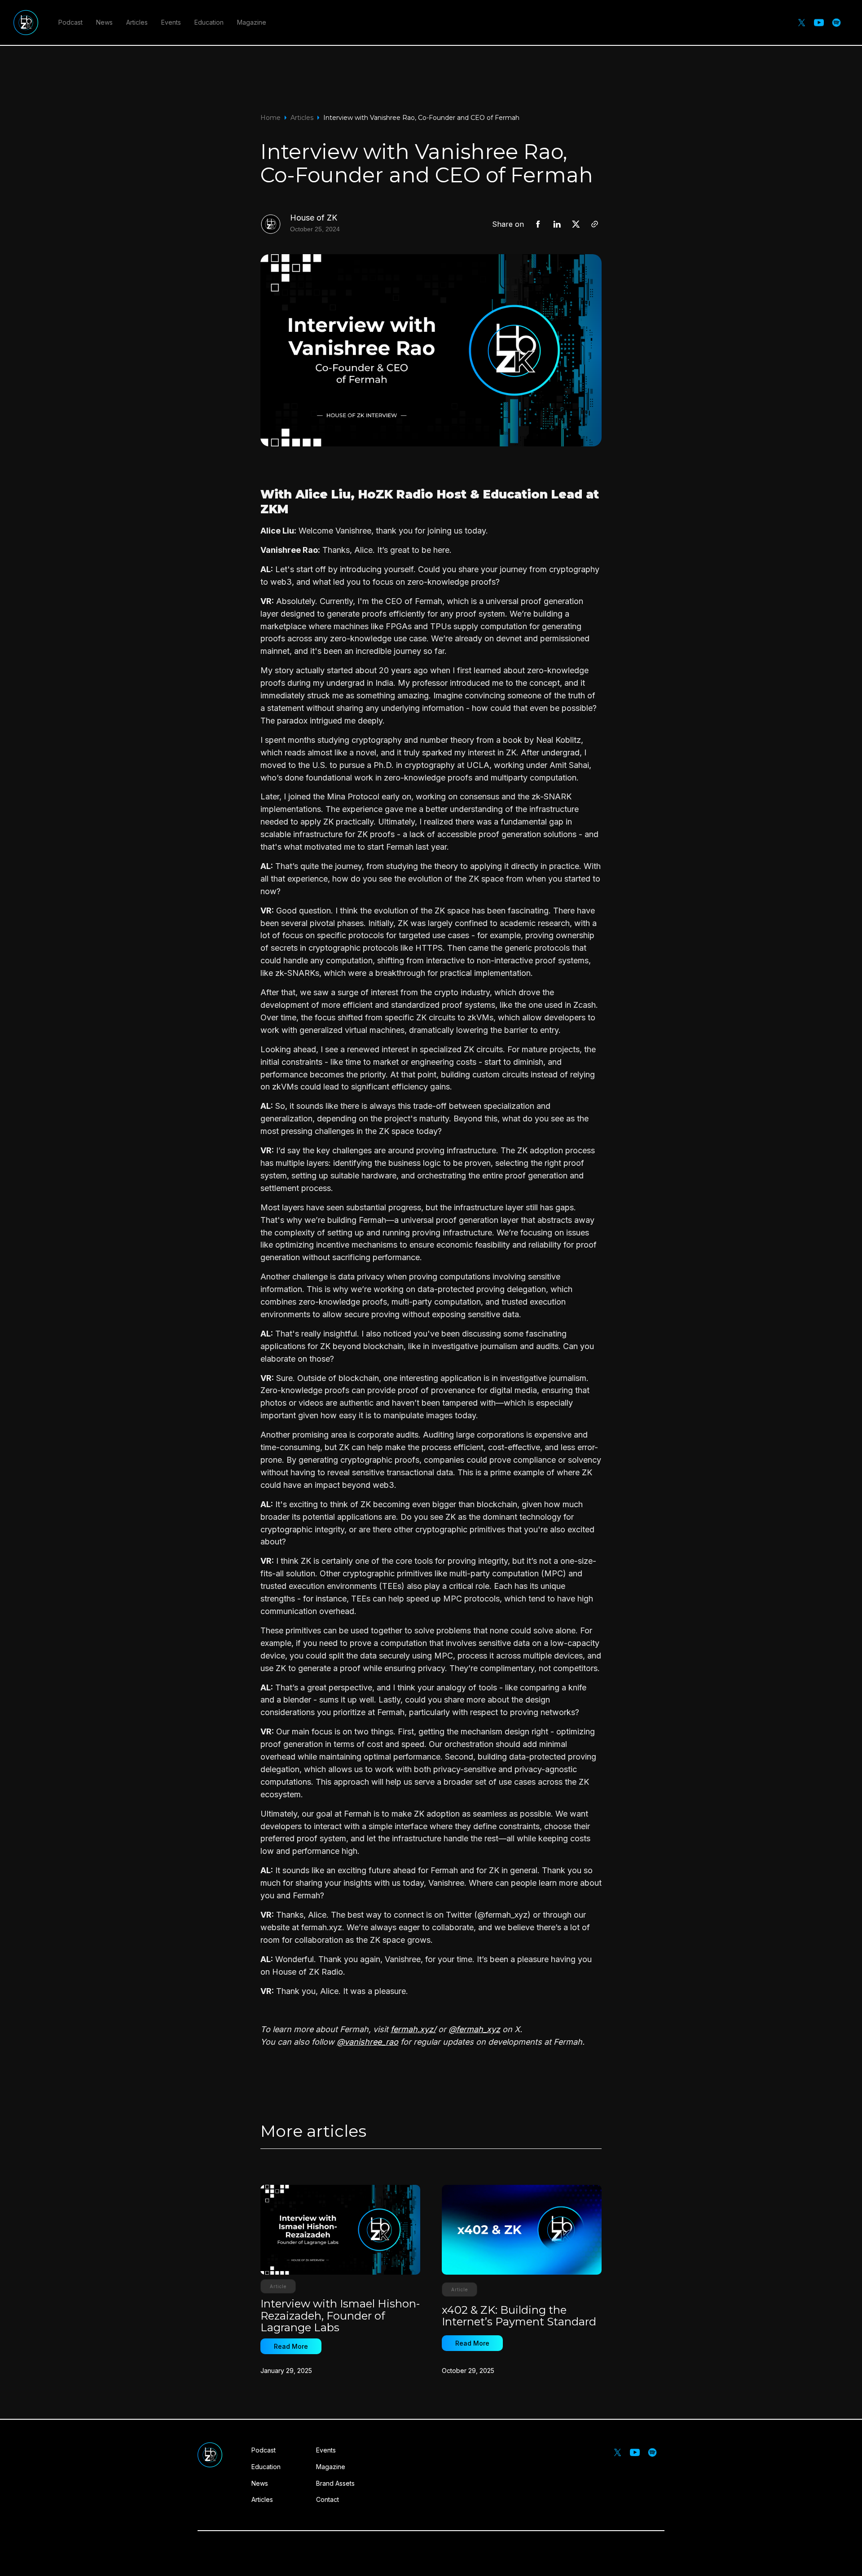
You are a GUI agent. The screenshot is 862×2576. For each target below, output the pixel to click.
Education (209, 22)
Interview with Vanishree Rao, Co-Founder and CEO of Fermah (421, 118)
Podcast (70, 22)
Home (270, 118)
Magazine (252, 22)
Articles (137, 22)
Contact (328, 2499)
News (104, 22)
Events (171, 22)
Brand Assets (335, 2483)
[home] (26, 22)
